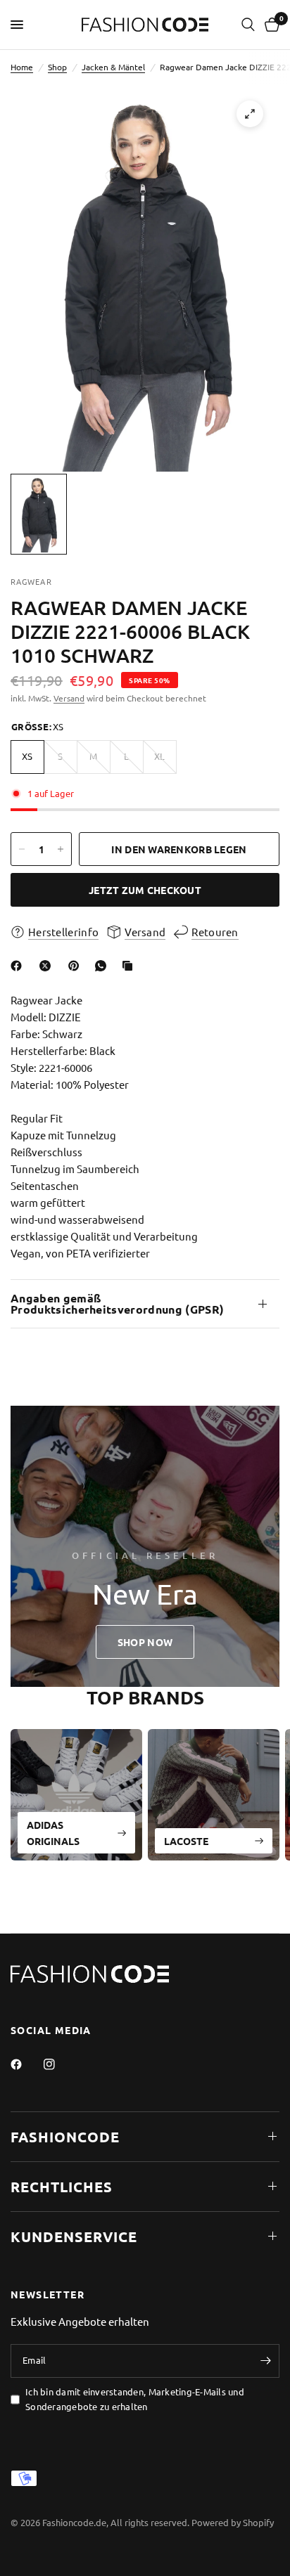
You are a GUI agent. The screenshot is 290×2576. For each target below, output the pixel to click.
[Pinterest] (77, 966)
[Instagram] (59, 2064)
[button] (145, 1642)
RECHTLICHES (62, 2187)
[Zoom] (250, 114)
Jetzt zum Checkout (145, 890)
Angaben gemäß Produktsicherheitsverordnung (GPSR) (117, 1303)
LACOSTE (186, 1840)
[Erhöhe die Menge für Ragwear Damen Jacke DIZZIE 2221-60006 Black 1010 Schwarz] (61, 849)
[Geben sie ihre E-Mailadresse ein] (265, 2361)
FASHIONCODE (65, 2137)
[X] (48, 966)
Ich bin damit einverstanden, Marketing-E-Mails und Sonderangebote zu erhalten (135, 2399)
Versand (69, 698)
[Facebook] (19, 966)
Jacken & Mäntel (113, 67)
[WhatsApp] (103, 966)
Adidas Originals (53, 1832)
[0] (270, 25)
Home (22, 67)
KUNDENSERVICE (74, 2237)
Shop (57, 67)
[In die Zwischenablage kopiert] (130, 966)
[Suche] (248, 25)
